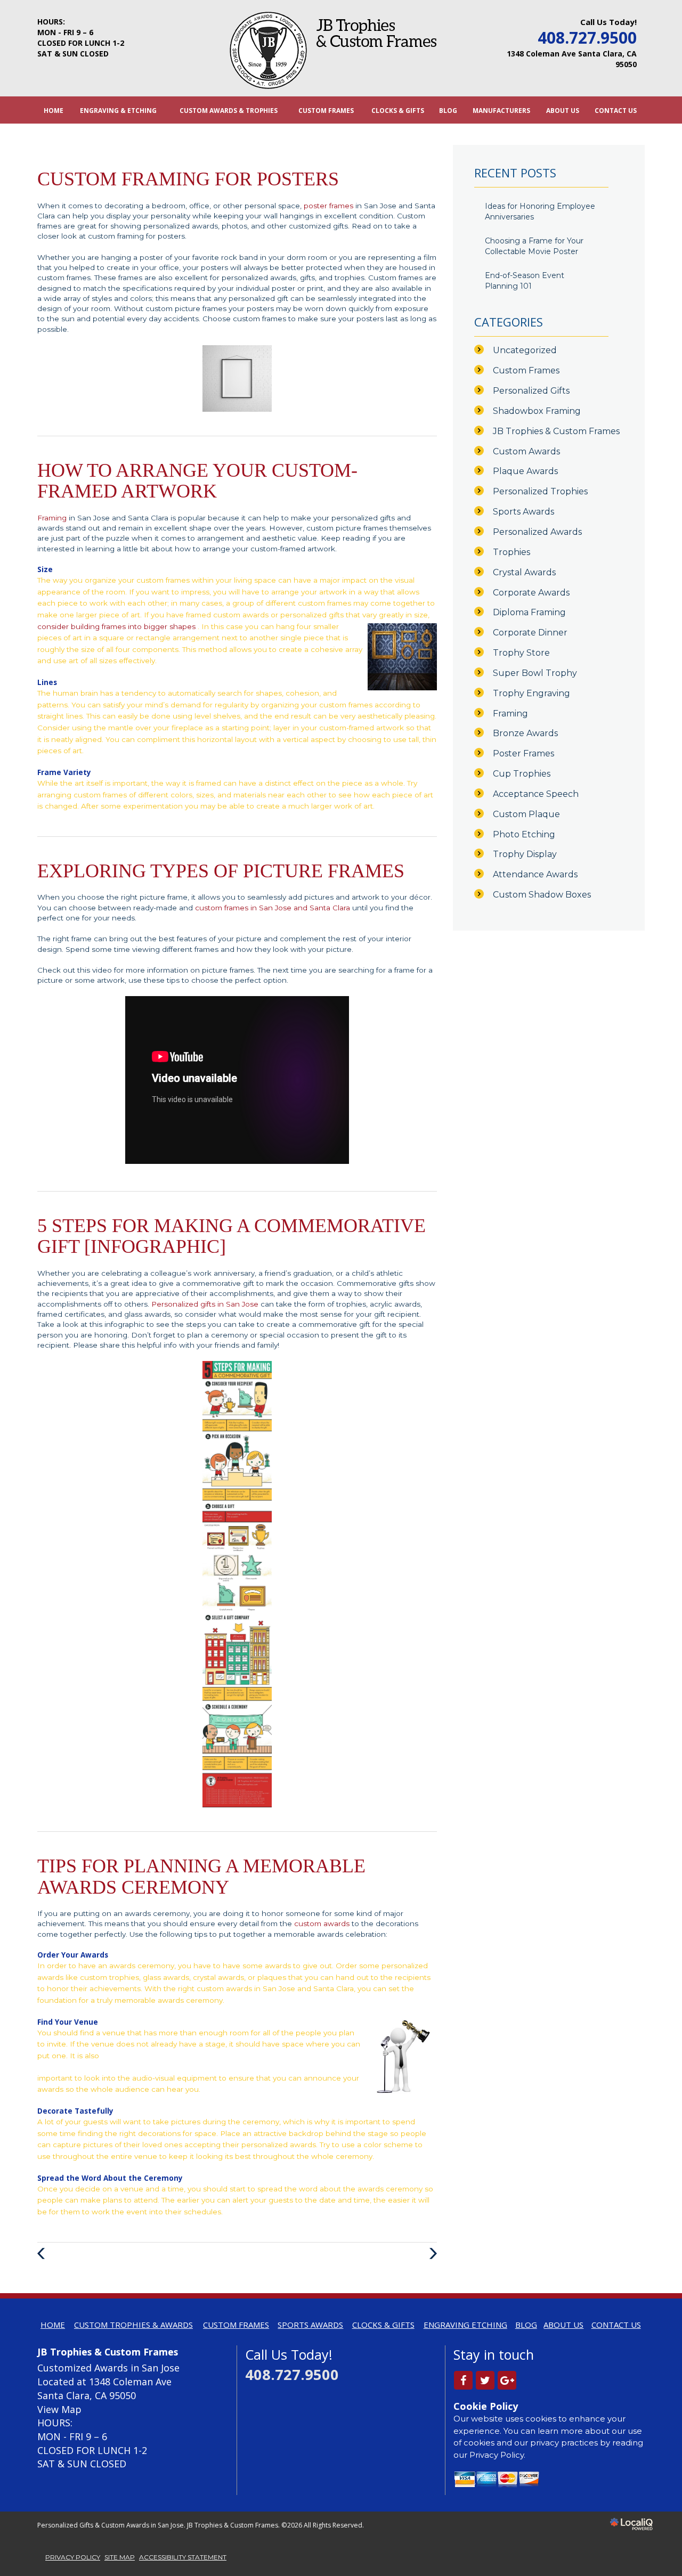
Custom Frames (526, 370)
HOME (54, 110)
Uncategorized (525, 350)
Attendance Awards (535, 874)
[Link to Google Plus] (507, 2380)
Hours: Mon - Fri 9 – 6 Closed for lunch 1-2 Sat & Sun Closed (81, 38)
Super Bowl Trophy (535, 673)
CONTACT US (616, 110)
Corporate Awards (531, 593)
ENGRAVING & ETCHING (118, 110)
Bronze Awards (525, 733)
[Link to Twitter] (485, 2380)
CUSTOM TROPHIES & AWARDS (133, 2325)
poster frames (330, 206)
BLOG (448, 110)
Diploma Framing (529, 612)
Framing (53, 518)
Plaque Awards (525, 471)
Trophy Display (525, 854)
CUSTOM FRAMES (326, 110)
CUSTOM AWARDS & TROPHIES (229, 110)
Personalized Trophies (540, 491)
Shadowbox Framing (537, 411)
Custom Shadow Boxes (542, 895)
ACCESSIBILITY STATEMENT (183, 2557)
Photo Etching (524, 834)
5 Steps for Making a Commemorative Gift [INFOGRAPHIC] (232, 1236)
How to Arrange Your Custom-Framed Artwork (197, 481)
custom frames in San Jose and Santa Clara (274, 908)
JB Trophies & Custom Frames (556, 431)
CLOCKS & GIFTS (398, 110)
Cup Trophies (522, 774)
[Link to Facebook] (463, 2380)
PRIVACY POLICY (73, 2557)
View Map (59, 2409)
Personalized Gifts (531, 391)
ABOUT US (563, 110)
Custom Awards (526, 451)
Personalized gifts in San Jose (206, 1304)
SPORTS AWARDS (310, 2325)
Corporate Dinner (530, 633)
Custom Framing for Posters (188, 179)
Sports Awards (523, 512)
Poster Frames (523, 753)
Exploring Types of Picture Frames (221, 871)
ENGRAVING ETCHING (465, 2325)
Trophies (511, 552)
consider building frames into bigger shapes (117, 626)
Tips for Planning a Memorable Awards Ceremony (201, 1877)
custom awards (322, 1923)
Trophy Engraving (531, 693)
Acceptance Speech (536, 794)
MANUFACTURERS (501, 110)
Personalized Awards (537, 532)
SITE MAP (120, 2557)
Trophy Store (521, 653)
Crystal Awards (524, 572)
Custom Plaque (526, 814)
